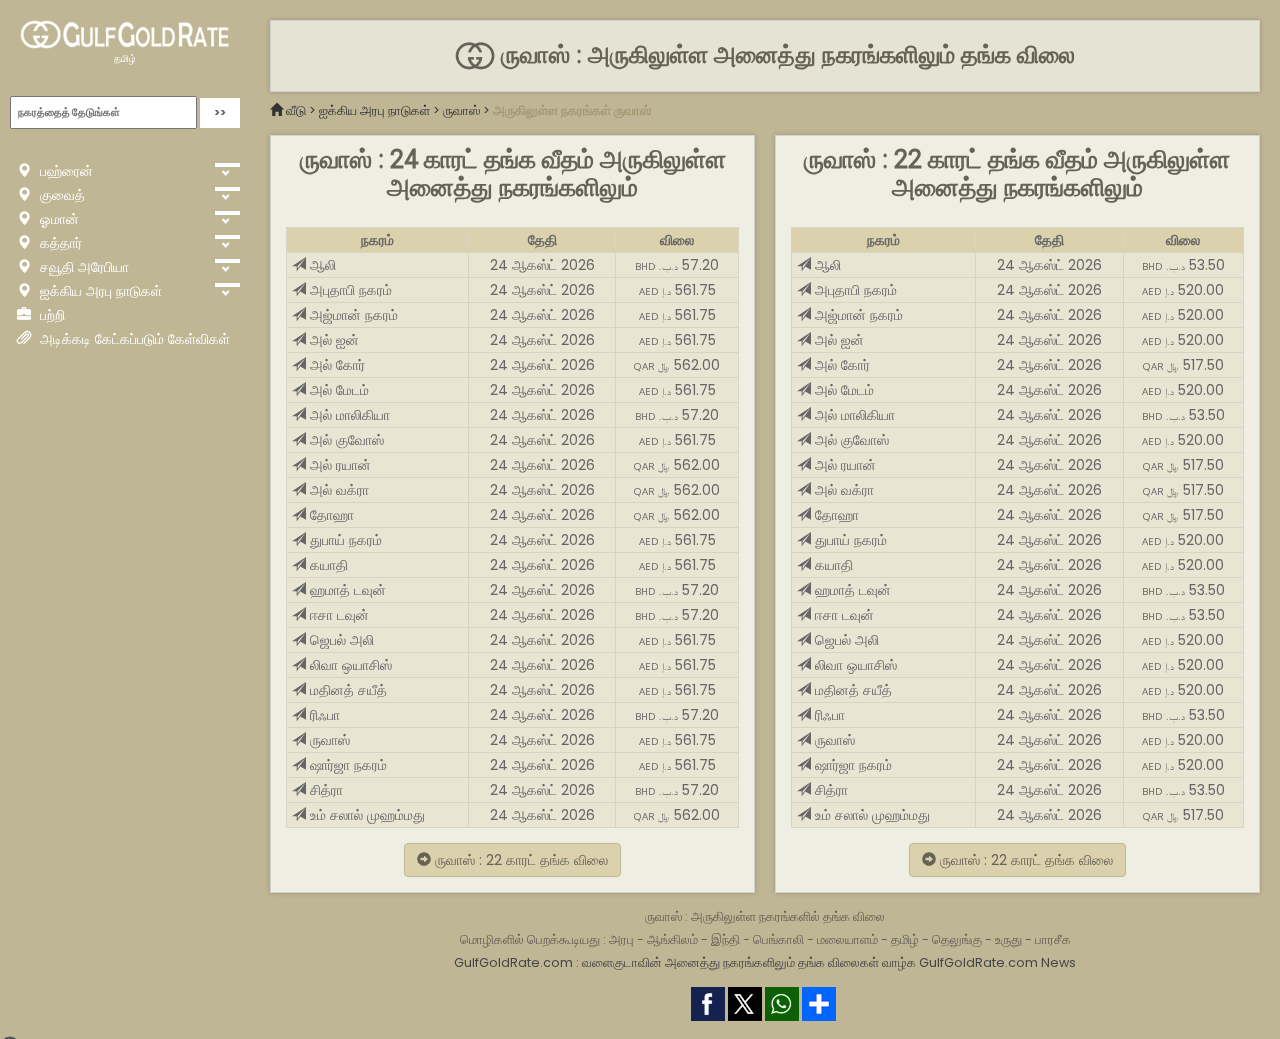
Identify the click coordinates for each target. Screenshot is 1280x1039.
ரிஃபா (323, 715)
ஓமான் (57, 219)
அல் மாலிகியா (348, 415)
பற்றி (50, 315)
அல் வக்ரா (337, 490)
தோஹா (330, 515)
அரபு (621, 939)
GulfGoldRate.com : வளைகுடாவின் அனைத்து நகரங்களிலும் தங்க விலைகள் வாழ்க (685, 962)
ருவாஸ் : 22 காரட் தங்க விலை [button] (519, 860)
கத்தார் (59, 243)
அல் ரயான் (338, 465)
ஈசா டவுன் (337, 615)
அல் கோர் (335, 365)
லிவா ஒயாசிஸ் (349, 665)
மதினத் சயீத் (346, 690)
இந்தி (725, 939)
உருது (1008, 939)
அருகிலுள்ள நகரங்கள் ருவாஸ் (572, 110)
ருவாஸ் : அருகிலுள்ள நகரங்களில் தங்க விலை (765, 916)
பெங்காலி (778, 939)
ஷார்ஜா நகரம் (346, 765)
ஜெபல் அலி (340, 640)
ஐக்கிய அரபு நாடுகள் (99, 291)
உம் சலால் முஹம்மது (365, 815)
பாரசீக (1053, 939)
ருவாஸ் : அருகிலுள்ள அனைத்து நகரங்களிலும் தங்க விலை (785, 55)
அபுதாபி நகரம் (349, 290)
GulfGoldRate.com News (997, 962)
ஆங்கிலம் (672, 939)
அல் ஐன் (332, 340)
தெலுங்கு (957, 939)
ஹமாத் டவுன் (346, 590)
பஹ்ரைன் (64, 171)
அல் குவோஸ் (345, 440)
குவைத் (60, 195)
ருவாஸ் (461, 110)
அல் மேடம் (337, 390)
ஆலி (321, 265)
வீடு (296, 110)
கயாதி (327, 565)
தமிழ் (125, 58)
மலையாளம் (847, 939)
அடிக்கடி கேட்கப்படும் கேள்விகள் (133, 339)
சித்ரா (324, 790)
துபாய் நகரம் (344, 540)
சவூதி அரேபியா (82, 267)
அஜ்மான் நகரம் (352, 315)
